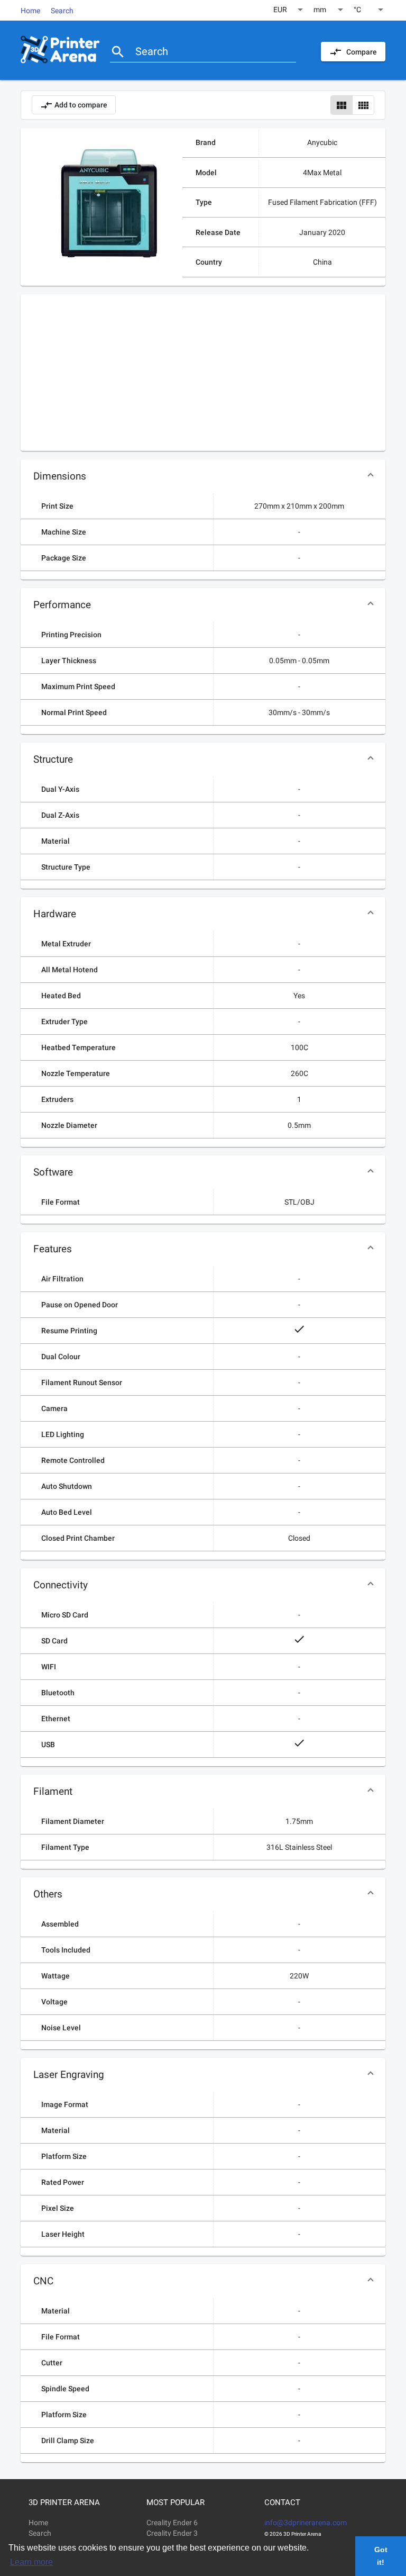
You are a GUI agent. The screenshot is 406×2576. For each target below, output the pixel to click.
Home (30, 11)
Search (62, 11)
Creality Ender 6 (172, 2523)
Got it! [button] (381, 2556)
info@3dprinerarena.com (306, 2523)
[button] (203, 476)
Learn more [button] (31, 2562)
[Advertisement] (203, 368)
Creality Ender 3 (172, 2533)
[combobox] (289, 10)
